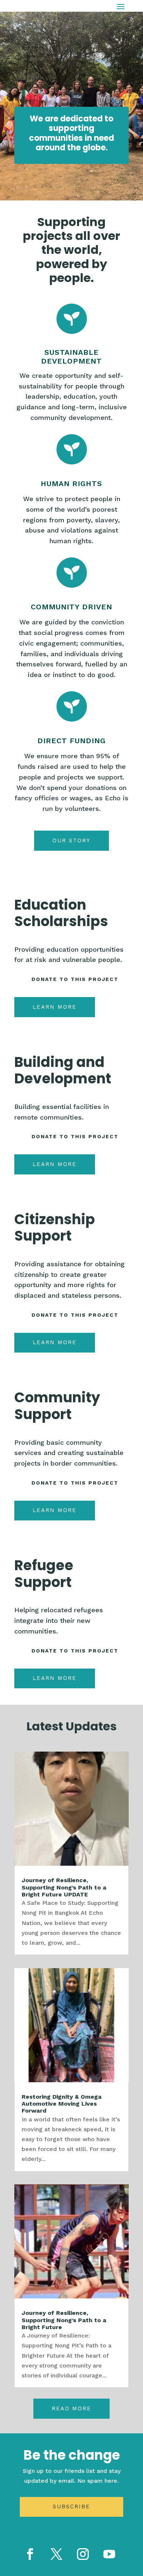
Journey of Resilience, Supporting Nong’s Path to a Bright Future (64, 2320)
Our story (71, 841)
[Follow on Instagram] (83, 2554)
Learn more (55, 1007)
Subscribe (71, 2507)
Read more (71, 2408)
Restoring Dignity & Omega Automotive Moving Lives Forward (62, 2104)
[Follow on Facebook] (30, 2554)
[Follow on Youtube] (109, 2554)
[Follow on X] (56, 2554)
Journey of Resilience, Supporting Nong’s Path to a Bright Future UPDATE (64, 1887)
